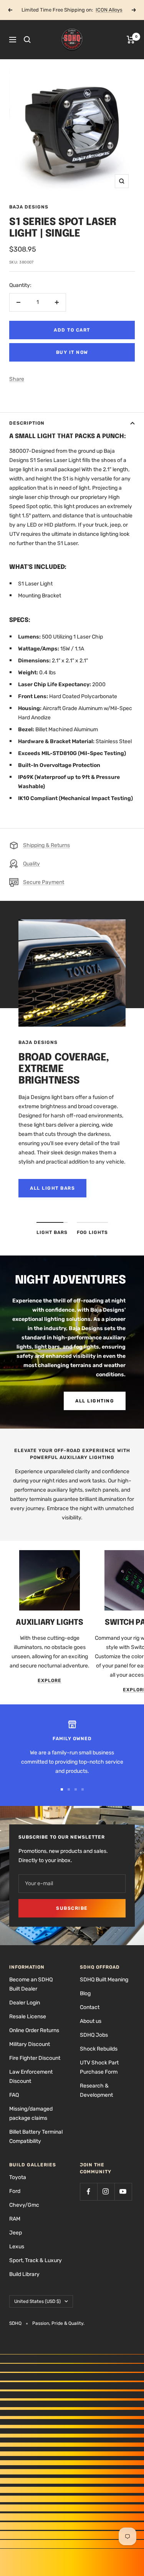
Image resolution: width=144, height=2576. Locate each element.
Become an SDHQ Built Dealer (31, 1984)
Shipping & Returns (46, 845)
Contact (90, 2007)
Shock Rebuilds (99, 2049)
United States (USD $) (37, 2301)
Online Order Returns (34, 2030)
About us (91, 2021)
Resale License (28, 2017)
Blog (85, 1993)
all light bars (52, 1188)
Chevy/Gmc (24, 2205)
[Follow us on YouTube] (123, 2192)
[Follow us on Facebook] (89, 2192)
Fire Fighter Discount (35, 2058)
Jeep (16, 2233)
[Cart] (131, 40)
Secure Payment (44, 882)
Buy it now (72, 352)
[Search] (27, 40)
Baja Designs (29, 207)
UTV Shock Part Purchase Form (99, 2067)
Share (17, 379)
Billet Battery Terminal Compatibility (36, 2137)
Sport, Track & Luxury (36, 2260)
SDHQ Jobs (94, 2035)
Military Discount (30, 2044)
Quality (31, 864)
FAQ (14, 2095)
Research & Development (96, 2090)
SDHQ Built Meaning (104, 1980)
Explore (50, 1681)
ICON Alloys (109, 10)
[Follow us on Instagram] (106, 2192)
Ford (15, 2191)
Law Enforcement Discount (31, 2077)
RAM (15, 2219)
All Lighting (95, 1401)
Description (27, 423)
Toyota (18, 2177)
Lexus (17, 2247)
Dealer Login (25, 2003)
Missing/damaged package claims (31, 2113)
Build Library (24, 2274)
